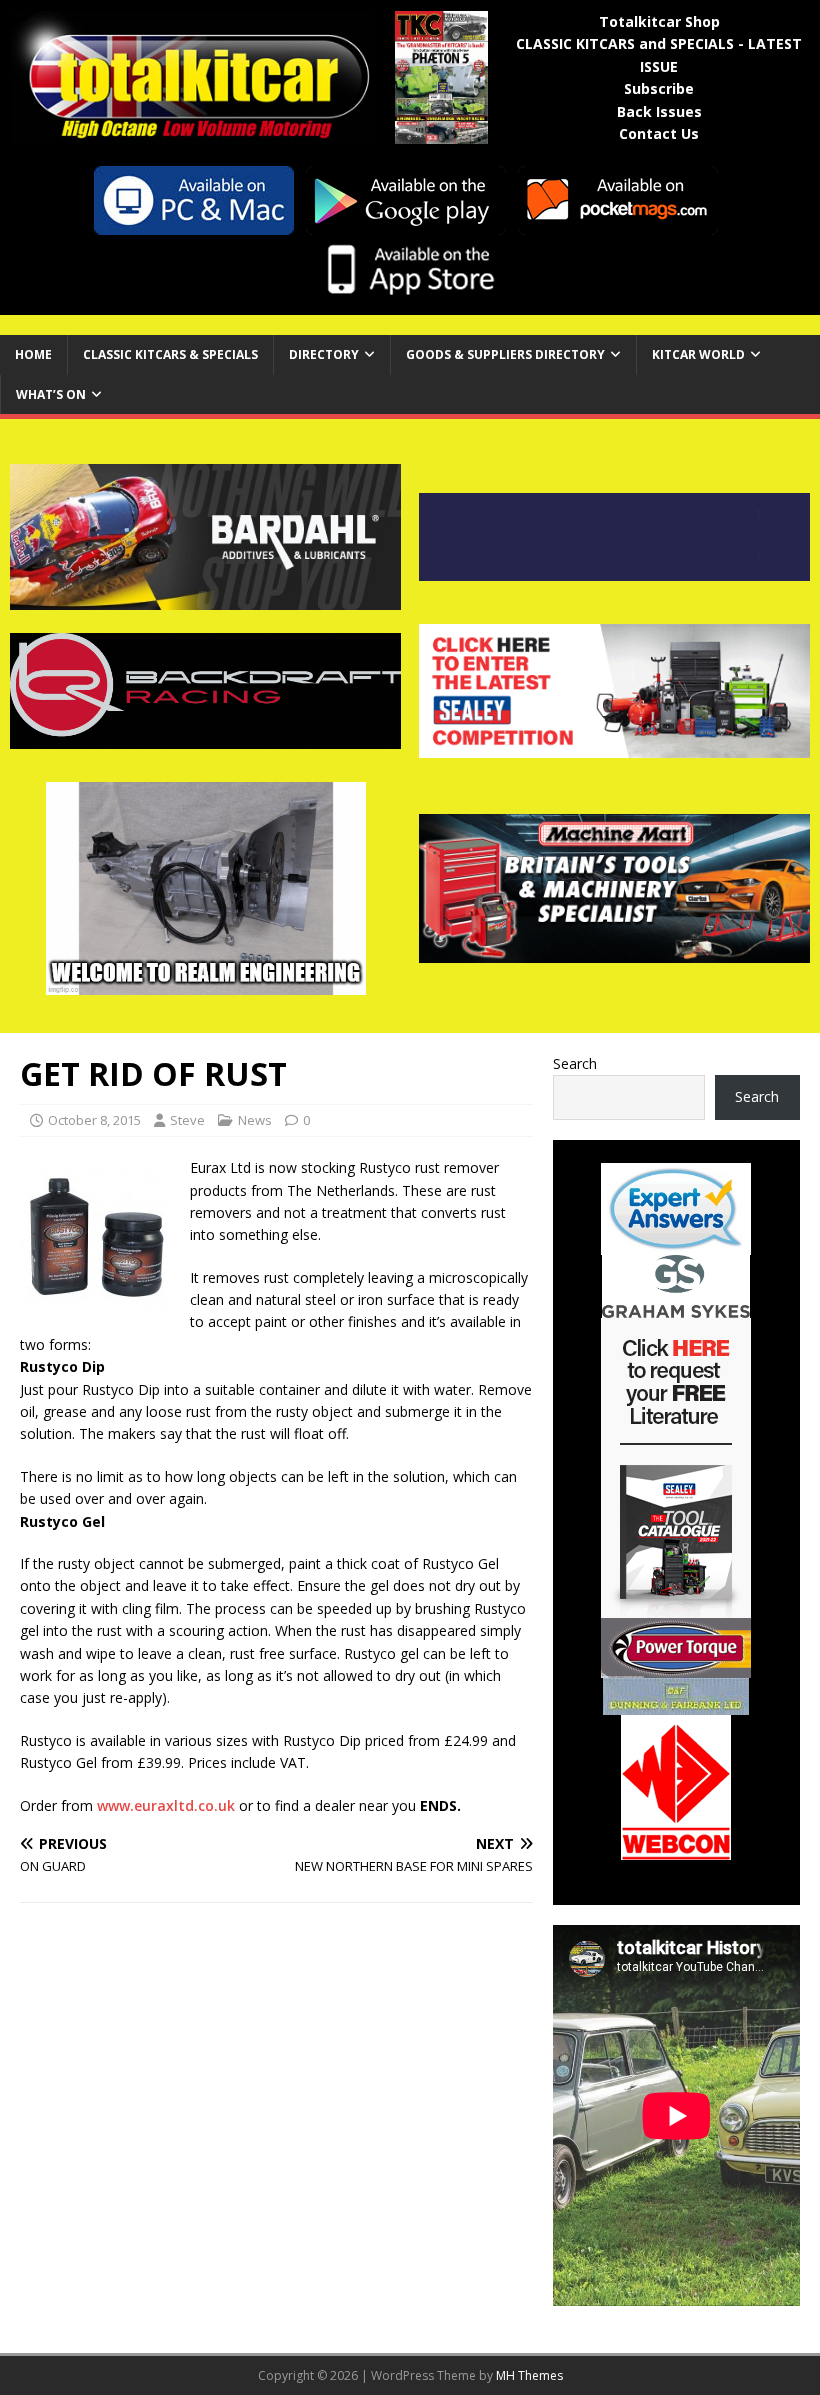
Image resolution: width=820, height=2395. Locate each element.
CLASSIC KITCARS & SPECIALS (170, 354)
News (255, 1120)
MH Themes (529, 2375)
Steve (187, 1120)
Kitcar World (698, 354)
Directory (324, 354)
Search (575, 1063)
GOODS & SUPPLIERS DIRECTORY (505, 354)
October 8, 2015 (94, 1120)
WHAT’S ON (51, 394)
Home (33, 354)
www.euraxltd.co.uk (166, 1805)
